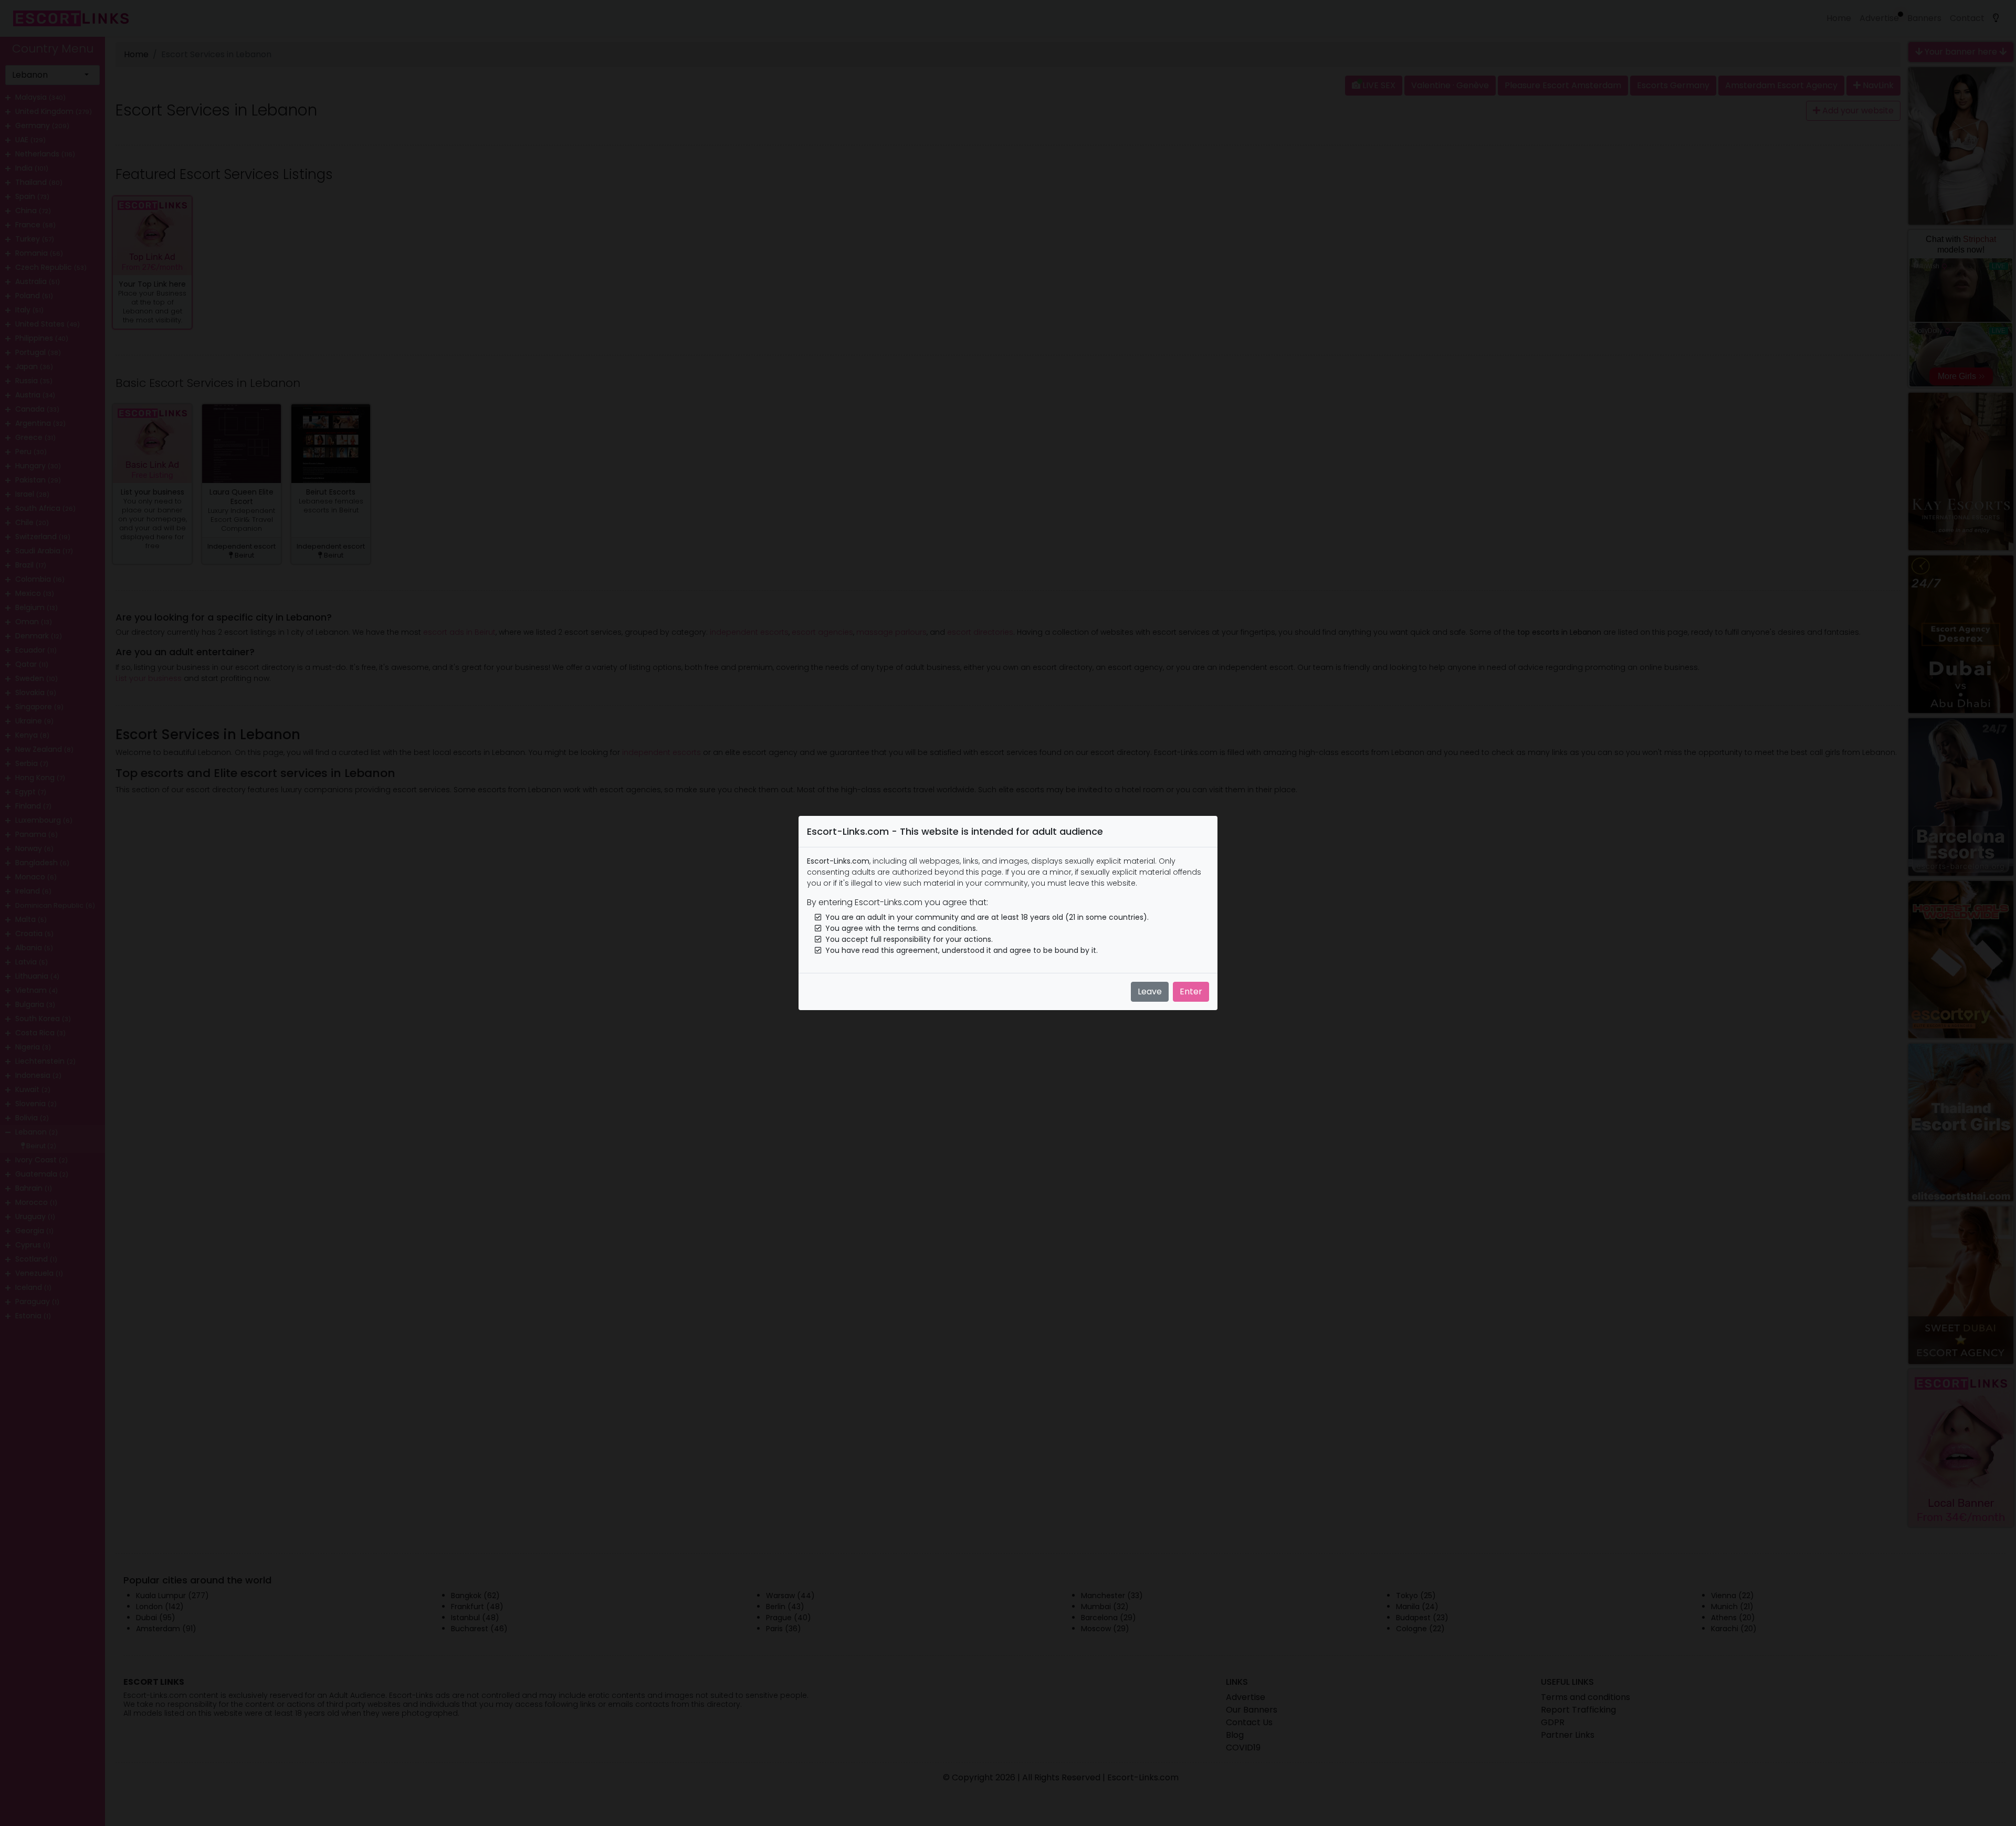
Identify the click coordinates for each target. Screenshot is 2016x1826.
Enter (1191, 991)
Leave (1150, 991)
